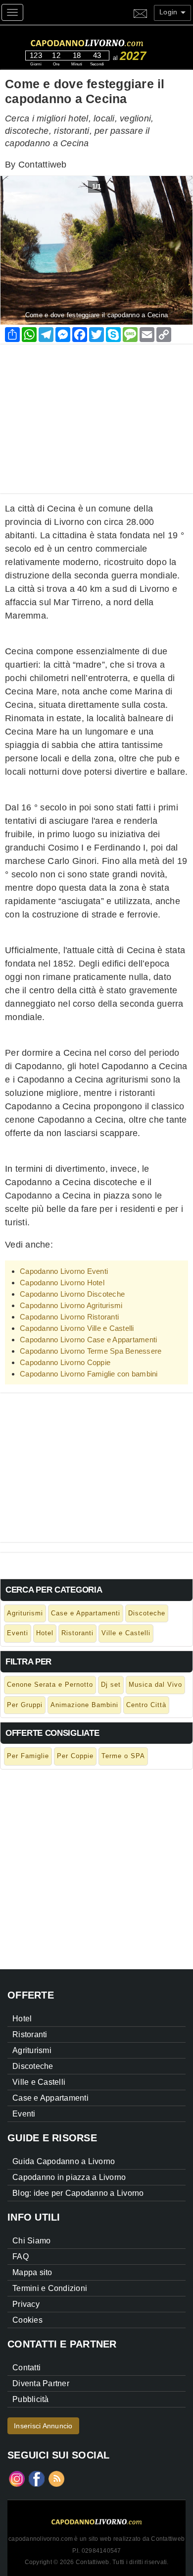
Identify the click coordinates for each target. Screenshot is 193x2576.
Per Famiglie (28, 1756)
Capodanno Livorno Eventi (64, 1271)
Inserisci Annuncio (43, 2426)
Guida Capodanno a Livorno (64, 2161)
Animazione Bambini (84, 1705)
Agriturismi (25, 1613)
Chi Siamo (31, 2241)
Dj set (111, 1685)
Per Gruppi (25, 1705)
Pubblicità (31, 2399)
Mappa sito (32, 2272)
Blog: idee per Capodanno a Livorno (78, 2193)
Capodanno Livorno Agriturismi (71, 1305)
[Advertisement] (96, 414)
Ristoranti (77, 1633)
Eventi (18, 1633)
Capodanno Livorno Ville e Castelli (77, 1328)
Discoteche (147, 1613)
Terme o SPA (123, 1756)
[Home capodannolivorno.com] (105, 41)
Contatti (26, 2368)
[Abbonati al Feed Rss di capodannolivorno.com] (56, 2478)
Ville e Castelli (126, 1633)
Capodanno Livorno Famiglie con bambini (89, 1374)
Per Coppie (75, 1756)
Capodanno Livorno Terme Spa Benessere (91, 1351)
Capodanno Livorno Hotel (62, 1283)
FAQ (21, 2257)
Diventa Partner (41, 2383)
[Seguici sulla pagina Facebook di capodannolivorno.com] (37, 2478)
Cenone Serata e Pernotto (50, 1685)
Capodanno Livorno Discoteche (72, 1294)
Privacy (26, 2304)
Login (169, 12)
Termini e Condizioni (50, 2288)
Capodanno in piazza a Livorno (69, 2177)
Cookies (27, 2320)
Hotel (45, 1633)
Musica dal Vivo (155, 1685)
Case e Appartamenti (86, 1613)
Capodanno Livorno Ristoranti (69, 1317)
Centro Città (146, 1705)
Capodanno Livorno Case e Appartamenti (88, 1340)
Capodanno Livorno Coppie (65, 1362)
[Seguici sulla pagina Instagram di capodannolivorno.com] (17, 2478)
